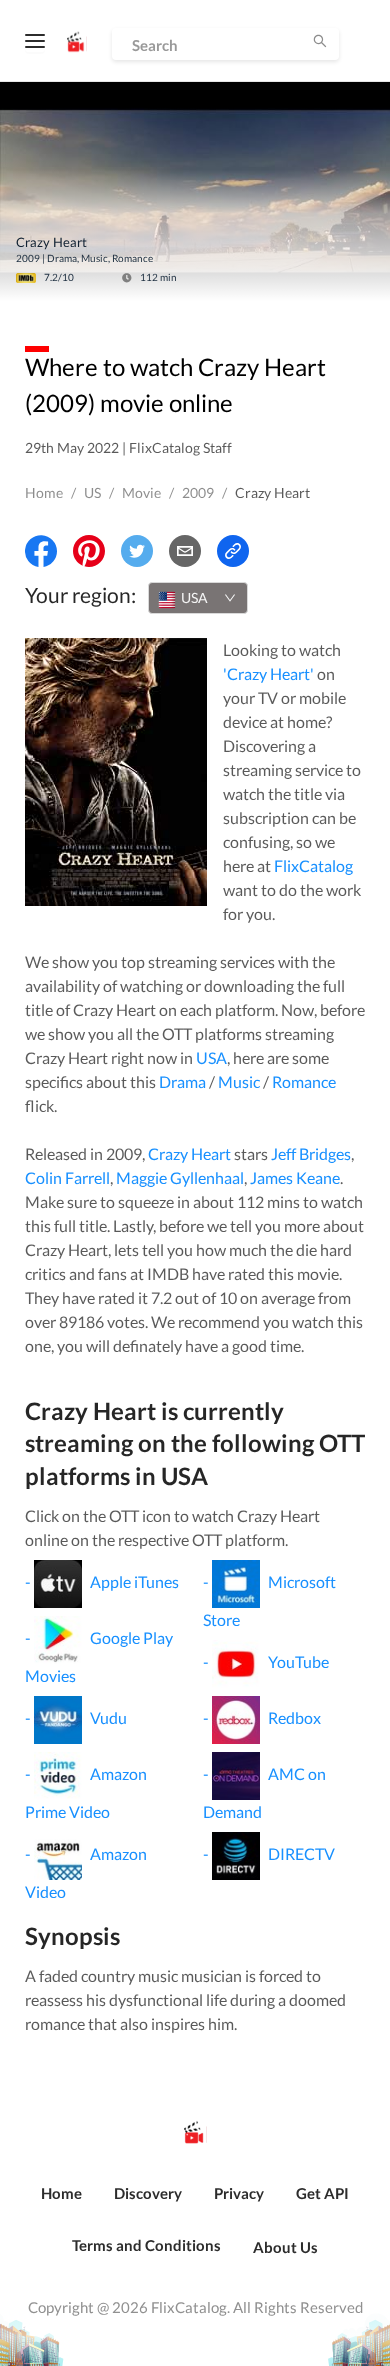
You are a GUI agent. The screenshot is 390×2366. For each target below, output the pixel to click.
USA (211, 1057)
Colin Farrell (67, 1177)
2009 (198, 492)
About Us (285, 2247)
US (92, 492)
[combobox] (198, 598)
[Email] (185, 551)
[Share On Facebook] (41, 551)
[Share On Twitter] (137, 551)
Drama (182, 1081)
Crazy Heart (189, 1153)
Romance (304, 1081)
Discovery (148, 2193)
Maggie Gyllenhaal (180, 1177)
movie (141, 492)
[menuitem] (61, 2204)
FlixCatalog (313, 865)
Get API (322, 2193)
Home (44, 492)
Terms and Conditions (146, 2245)
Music (239, 1081)
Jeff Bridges (311, 1153)
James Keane (295, 1177)
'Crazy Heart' (268, 673)
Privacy (239, 2193)
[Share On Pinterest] (89, 551)
